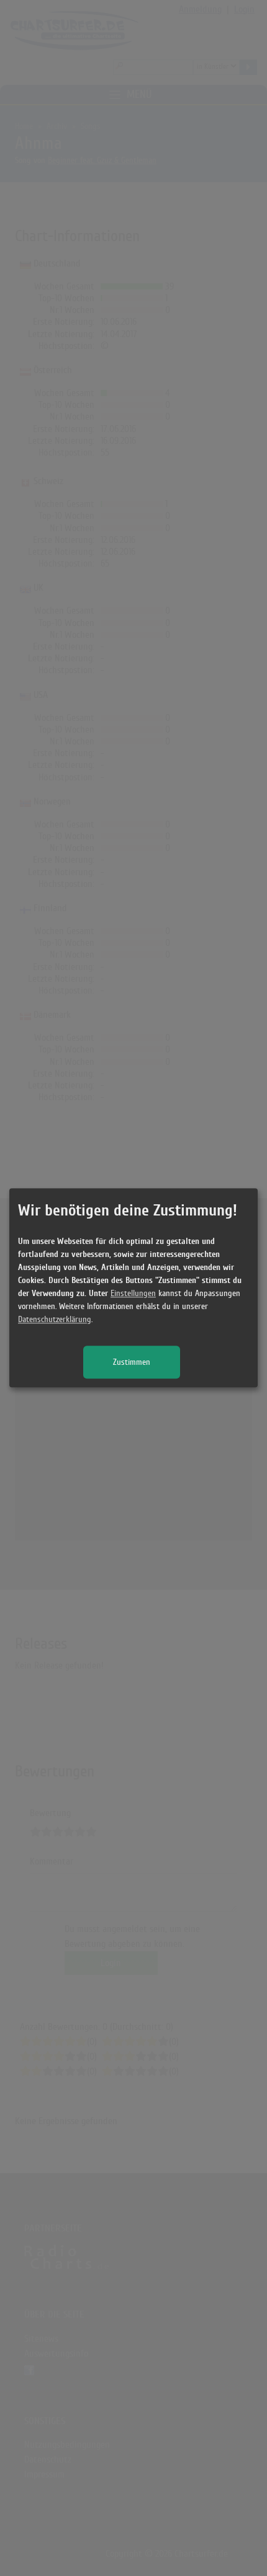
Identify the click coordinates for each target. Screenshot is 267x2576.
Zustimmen (132, 1363)
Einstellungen (133, 1294)
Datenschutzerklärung (55, 1320)
